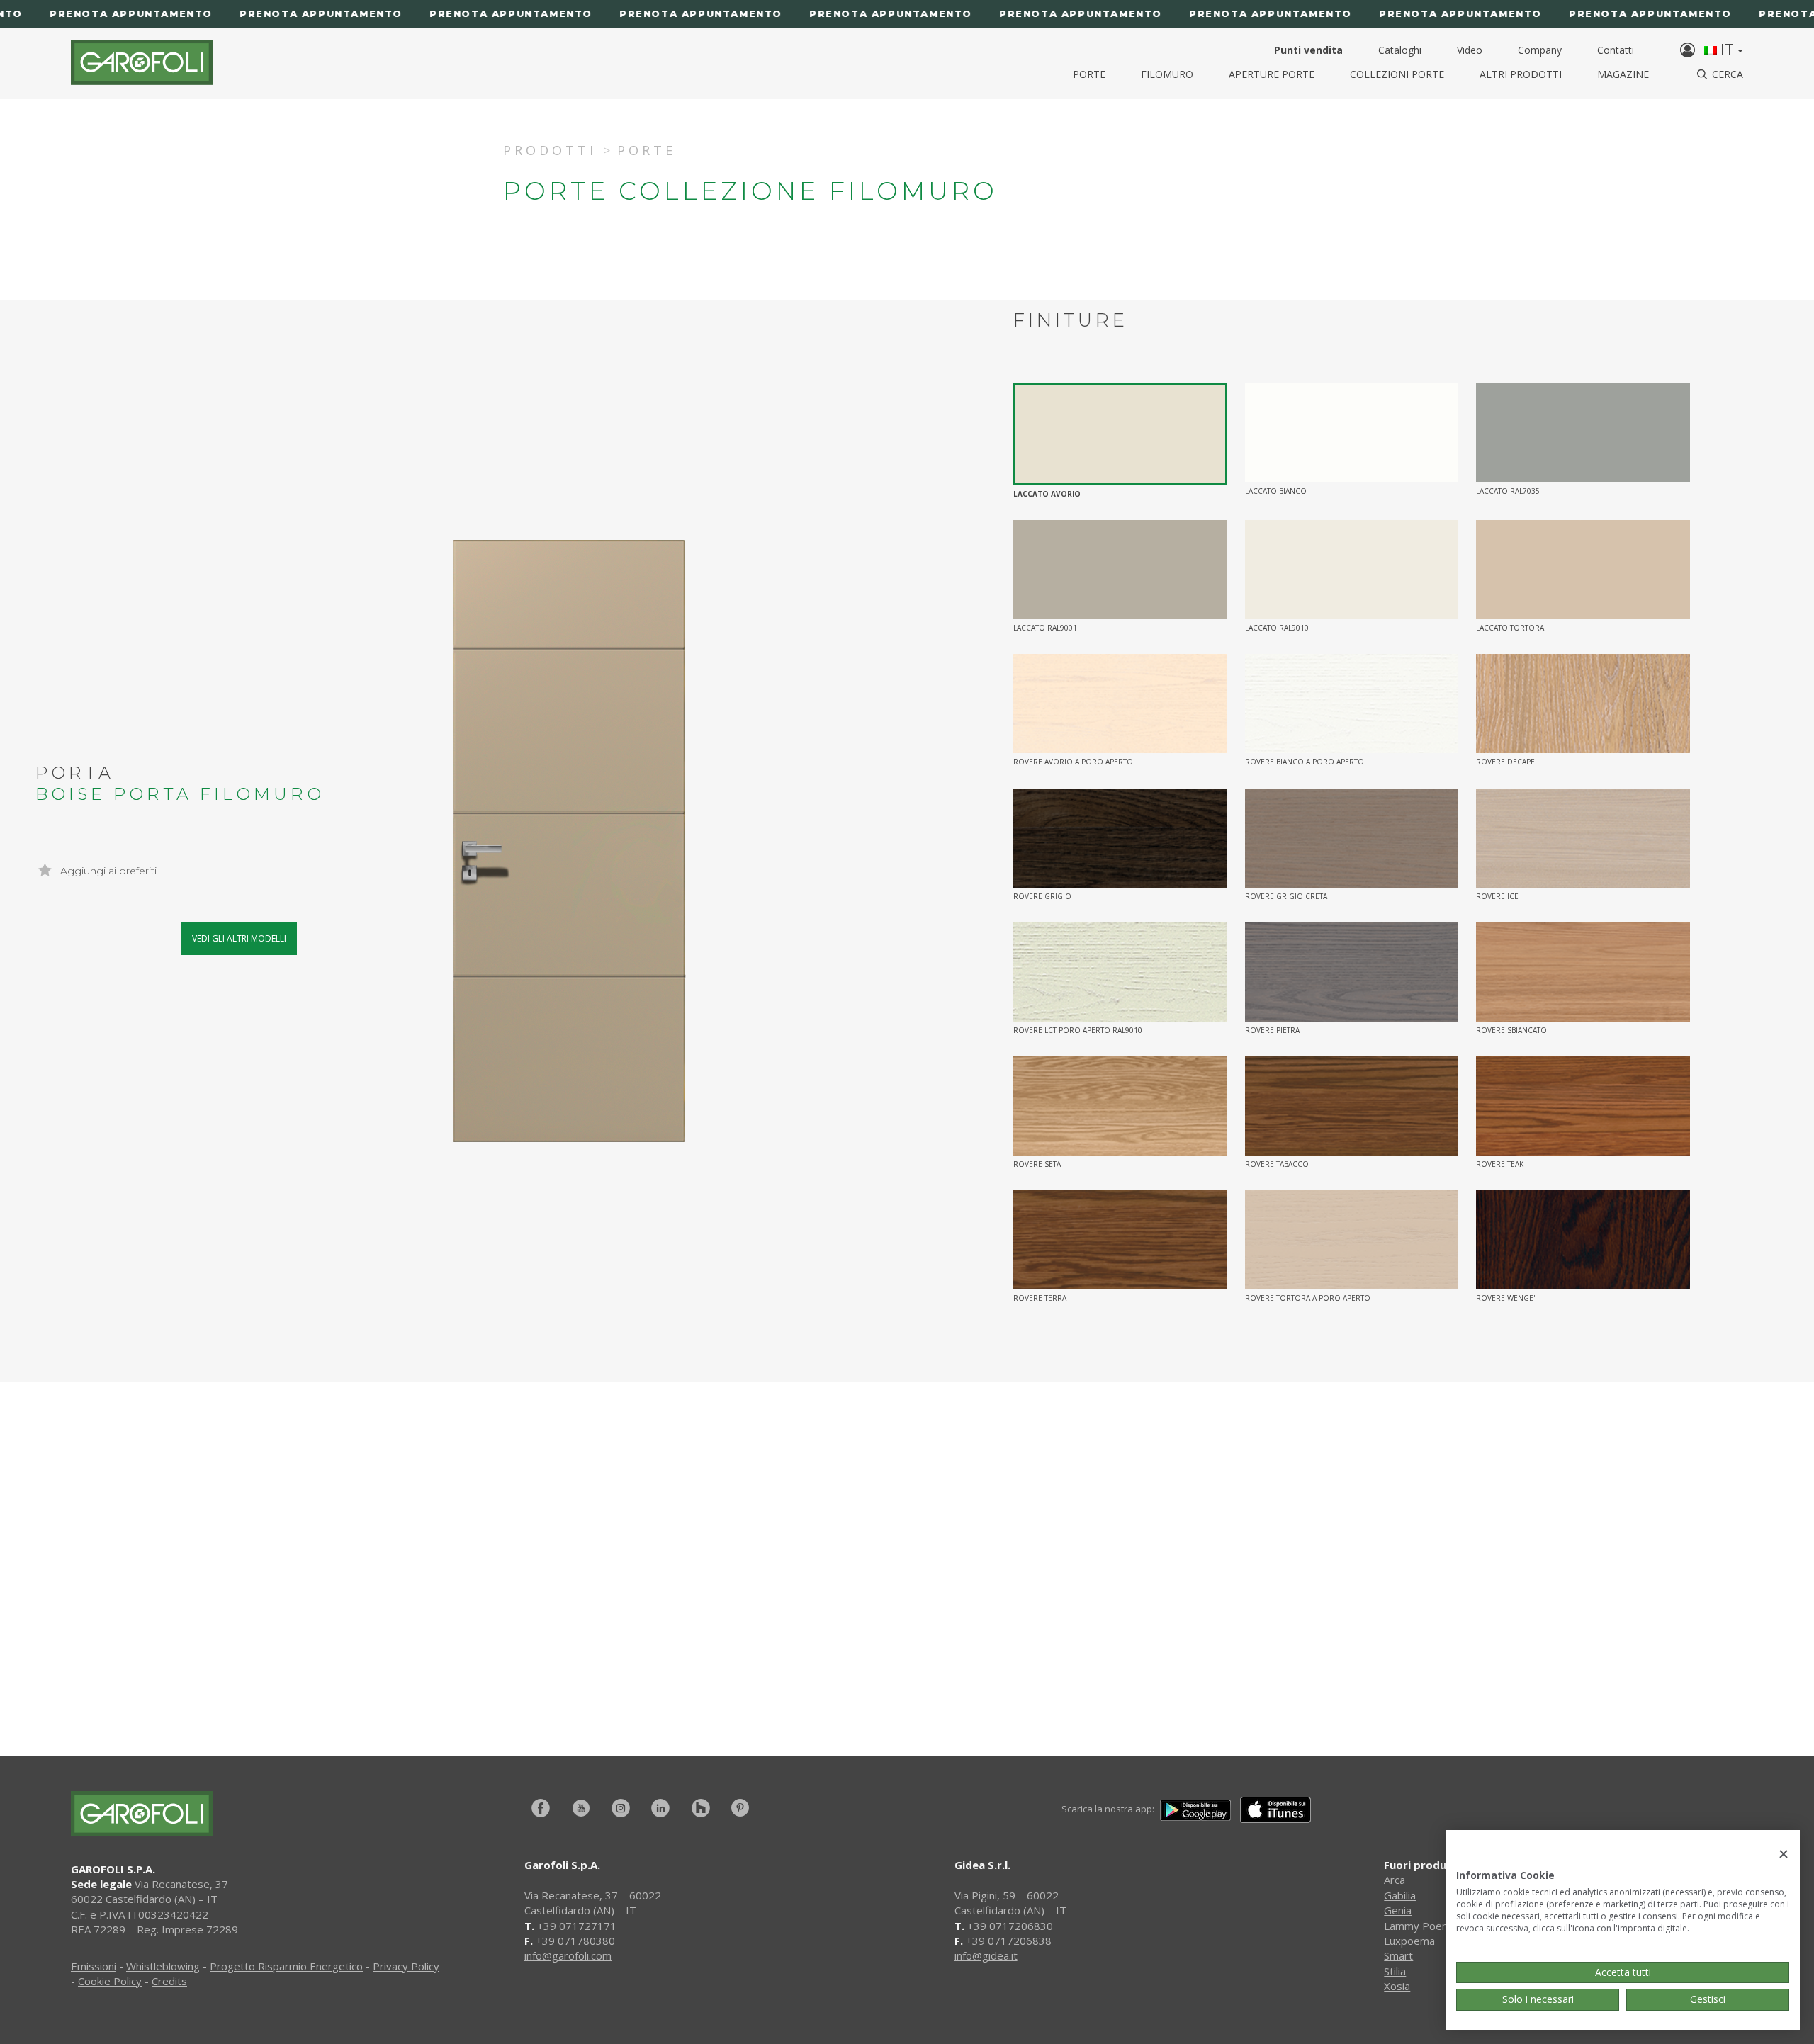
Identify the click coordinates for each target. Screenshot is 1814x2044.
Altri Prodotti (1521, 74)
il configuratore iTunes (714, 1645)
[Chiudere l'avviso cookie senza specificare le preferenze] (1784, 1854)
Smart (1398, 1955)
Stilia (1395, 1971)
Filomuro (1167, 74)
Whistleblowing (163, 1966)
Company (1540, 50)
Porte (1089, 74)
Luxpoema (1409, 1941)
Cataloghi (1400, 50)
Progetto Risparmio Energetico (286, 1966)
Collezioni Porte (1397, 74)
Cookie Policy (110, 1981)
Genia (1398, 1910)
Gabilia (1400, 1895)
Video (1470, 50)
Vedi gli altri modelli (239, 938)
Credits (169, 1981)
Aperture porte (1272, 74)
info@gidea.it (986, 1955)
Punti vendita (1308, 50)
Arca (1395, 1880)
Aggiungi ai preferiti (107, 871)
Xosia (1397, 1986)
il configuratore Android (1128, 1645)
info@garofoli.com (568, 1955)
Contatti (1616, 50)
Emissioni (94, 1966)
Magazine (1623, 74)
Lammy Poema (1420, 1926)
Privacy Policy (406, 1966)
